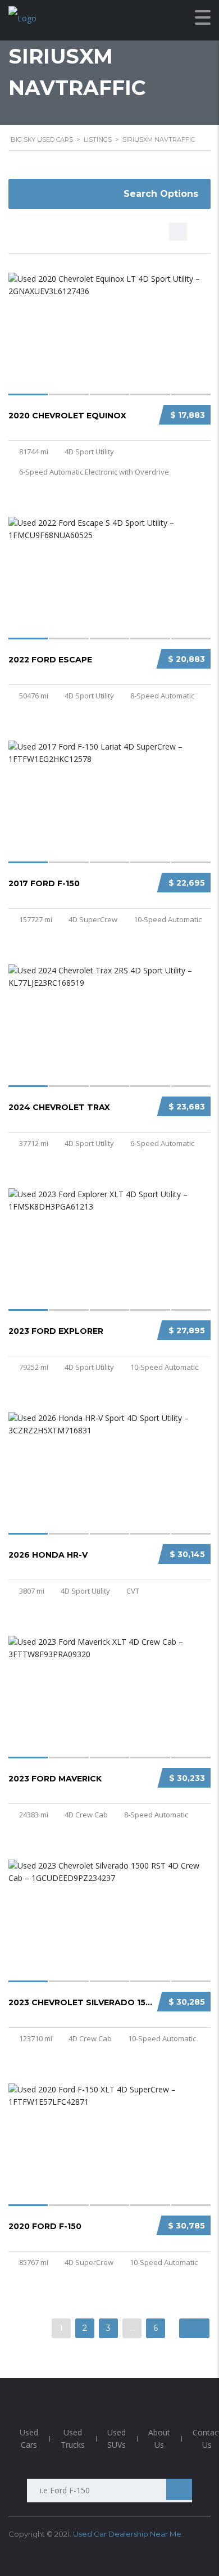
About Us (159, 2439)
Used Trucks (73, 2439)
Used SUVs (117, 2439)
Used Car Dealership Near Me (127, 2534)
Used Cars (29, 2439)
